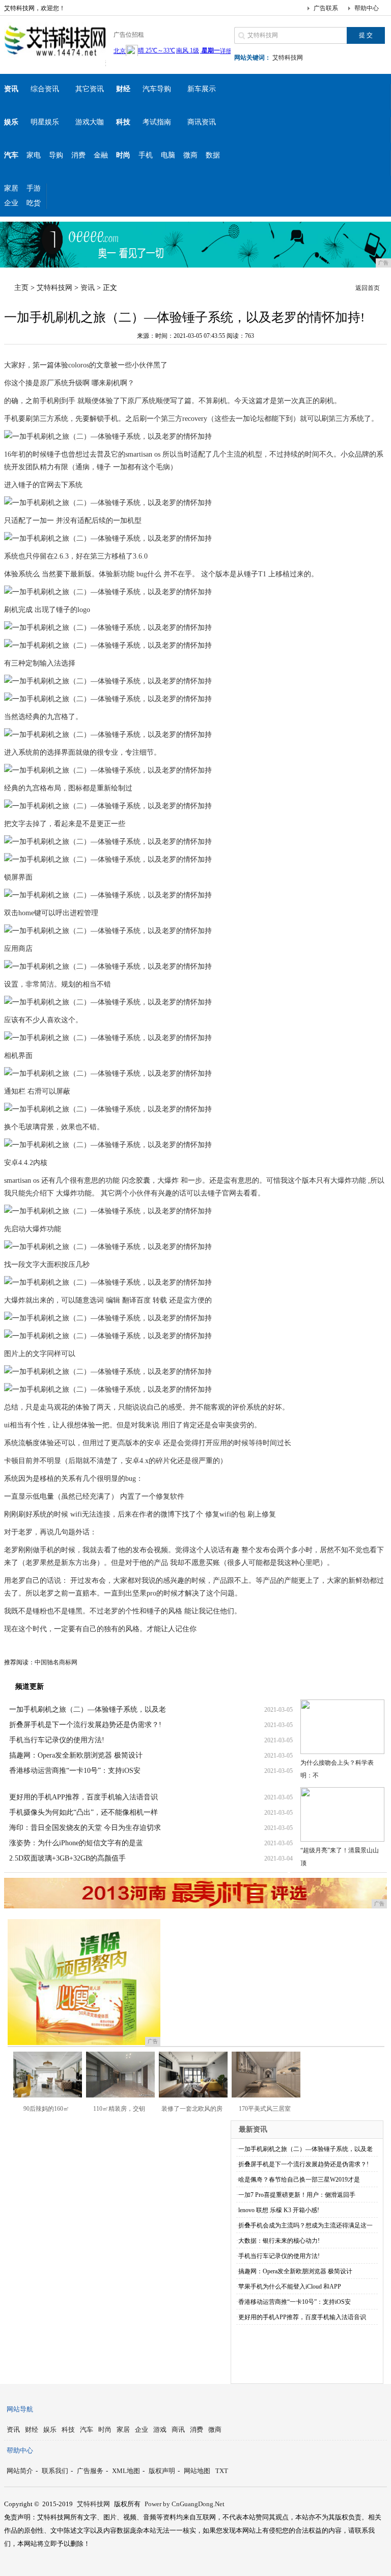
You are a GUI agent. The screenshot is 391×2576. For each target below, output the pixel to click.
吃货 (34, 203)
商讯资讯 (202, 122)
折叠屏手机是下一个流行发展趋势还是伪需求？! (85, 1725)
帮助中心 (367, 8)
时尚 (105, 2429)
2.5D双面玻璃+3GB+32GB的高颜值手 (67, 1858)
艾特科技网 (288, 58)
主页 (21, 288)
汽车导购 (157, 89)
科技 (68, 2429)
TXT (222, 2471)
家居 (11, 188)
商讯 (178, 2429)
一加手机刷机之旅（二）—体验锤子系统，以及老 (88, 1709)
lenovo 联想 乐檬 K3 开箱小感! (279, 2210)
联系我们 (55, 2471)
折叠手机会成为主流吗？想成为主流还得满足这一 (305, 2225)
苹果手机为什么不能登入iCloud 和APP (290, 2287)
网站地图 (197, 2471)
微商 (190, 155)
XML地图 (126, 2471)
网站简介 (20, 2471)
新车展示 (202, 89)
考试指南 (157, 122)
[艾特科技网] (55, 58)
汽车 (87, 2429)
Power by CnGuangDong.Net (185, 2504)
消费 (78, 155)
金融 (101, 155)
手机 (146, 155)
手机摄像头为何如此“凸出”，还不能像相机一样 (83, 1812)
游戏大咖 (90, 122)
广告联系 (326, 8)
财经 (32, 2429)
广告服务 (90, 2471)
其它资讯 (90, 89)
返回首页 (368, 288)
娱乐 (50, 2429)
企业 (11, 203)
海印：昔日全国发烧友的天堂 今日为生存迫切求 (85, 1828)
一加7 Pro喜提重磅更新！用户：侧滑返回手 (297, 2195)
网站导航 (20, 2409)
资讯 (88, 288)
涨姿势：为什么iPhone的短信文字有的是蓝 (76, 1843)
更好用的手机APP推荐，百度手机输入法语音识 (83, 1797)
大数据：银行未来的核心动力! (279, 2241)
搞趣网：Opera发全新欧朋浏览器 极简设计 (76, 1755)
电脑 (168, 155)
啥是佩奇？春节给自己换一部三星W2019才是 (299, 2180)
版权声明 (162, 2471)
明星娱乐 (45, 122)
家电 (34, 155)
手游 (34, 188)
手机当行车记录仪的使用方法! (57, 1740)
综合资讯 (45, 89)
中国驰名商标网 (56, 1662)
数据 (213, 155)
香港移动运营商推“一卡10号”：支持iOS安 (75, 1771)
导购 (56, 155)
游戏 (160, 2429)
